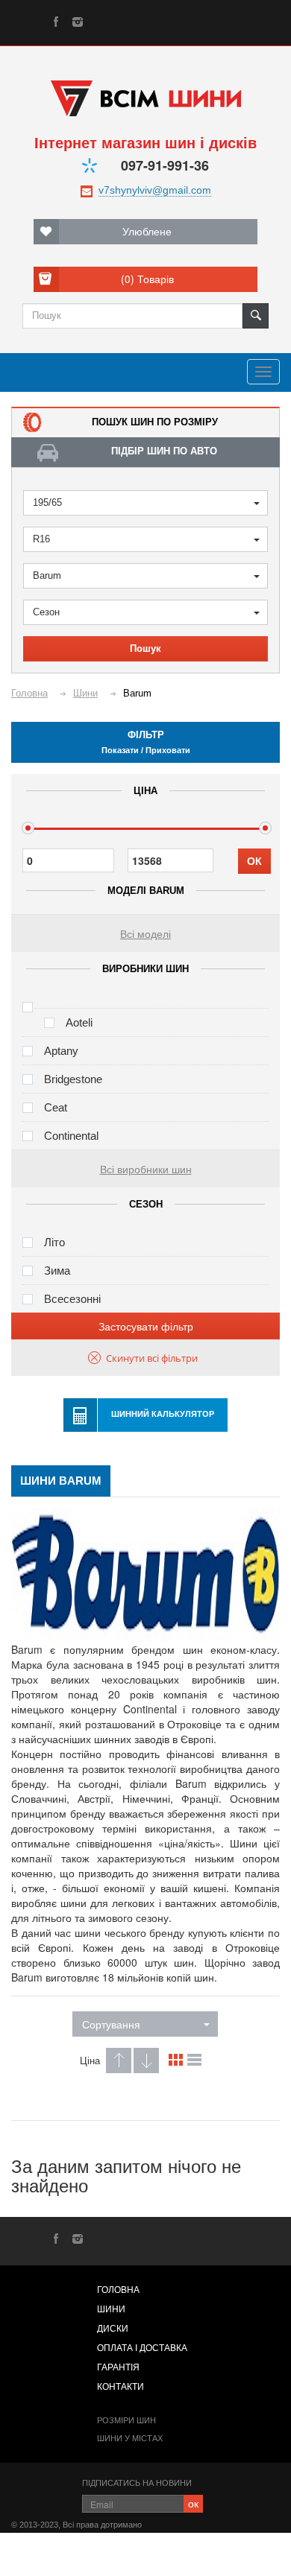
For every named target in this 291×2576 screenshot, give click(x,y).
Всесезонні (72, 1299)
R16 (41, 539)
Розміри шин (126, 2420)
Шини (111, 2309)
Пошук (145, 648)
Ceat (56, 1107)
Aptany (61, 1051)
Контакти (121, 2387)
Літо (54, 1242)
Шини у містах (130, 2438)
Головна (118, 2290)
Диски (113, 2329)
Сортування (111, 2024)
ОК (254, 861)
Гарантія (118, 2367)
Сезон (46, 612)
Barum (47, 575)
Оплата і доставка (142, 2348)
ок (193, 2503)
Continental (71, 1136)
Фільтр (146, 742)
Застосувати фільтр (146, 1326)
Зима (57, 1270)
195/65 (47, 502)
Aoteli (79, 1022)
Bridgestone (73, 1079)
